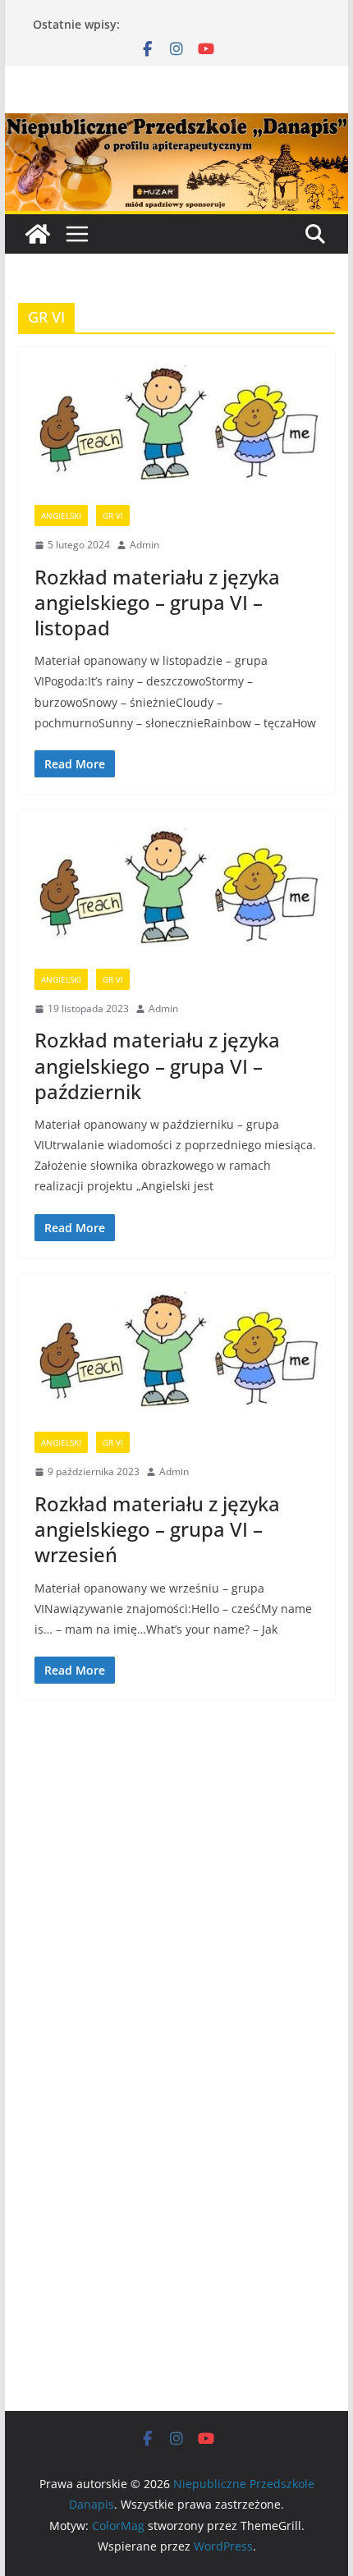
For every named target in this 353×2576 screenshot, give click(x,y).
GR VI (113, 516)
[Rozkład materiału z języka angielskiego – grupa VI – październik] (176, 898)
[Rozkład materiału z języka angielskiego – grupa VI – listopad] (176, 435)
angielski (61, 516)
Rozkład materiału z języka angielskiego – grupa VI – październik (157, 1065)
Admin (144, 545)
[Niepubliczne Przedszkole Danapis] (38, 234)
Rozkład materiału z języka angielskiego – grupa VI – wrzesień (157, 1529)
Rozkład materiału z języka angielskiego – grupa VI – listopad (157, 602)
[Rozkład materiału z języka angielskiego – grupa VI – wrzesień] (176, 1361)
